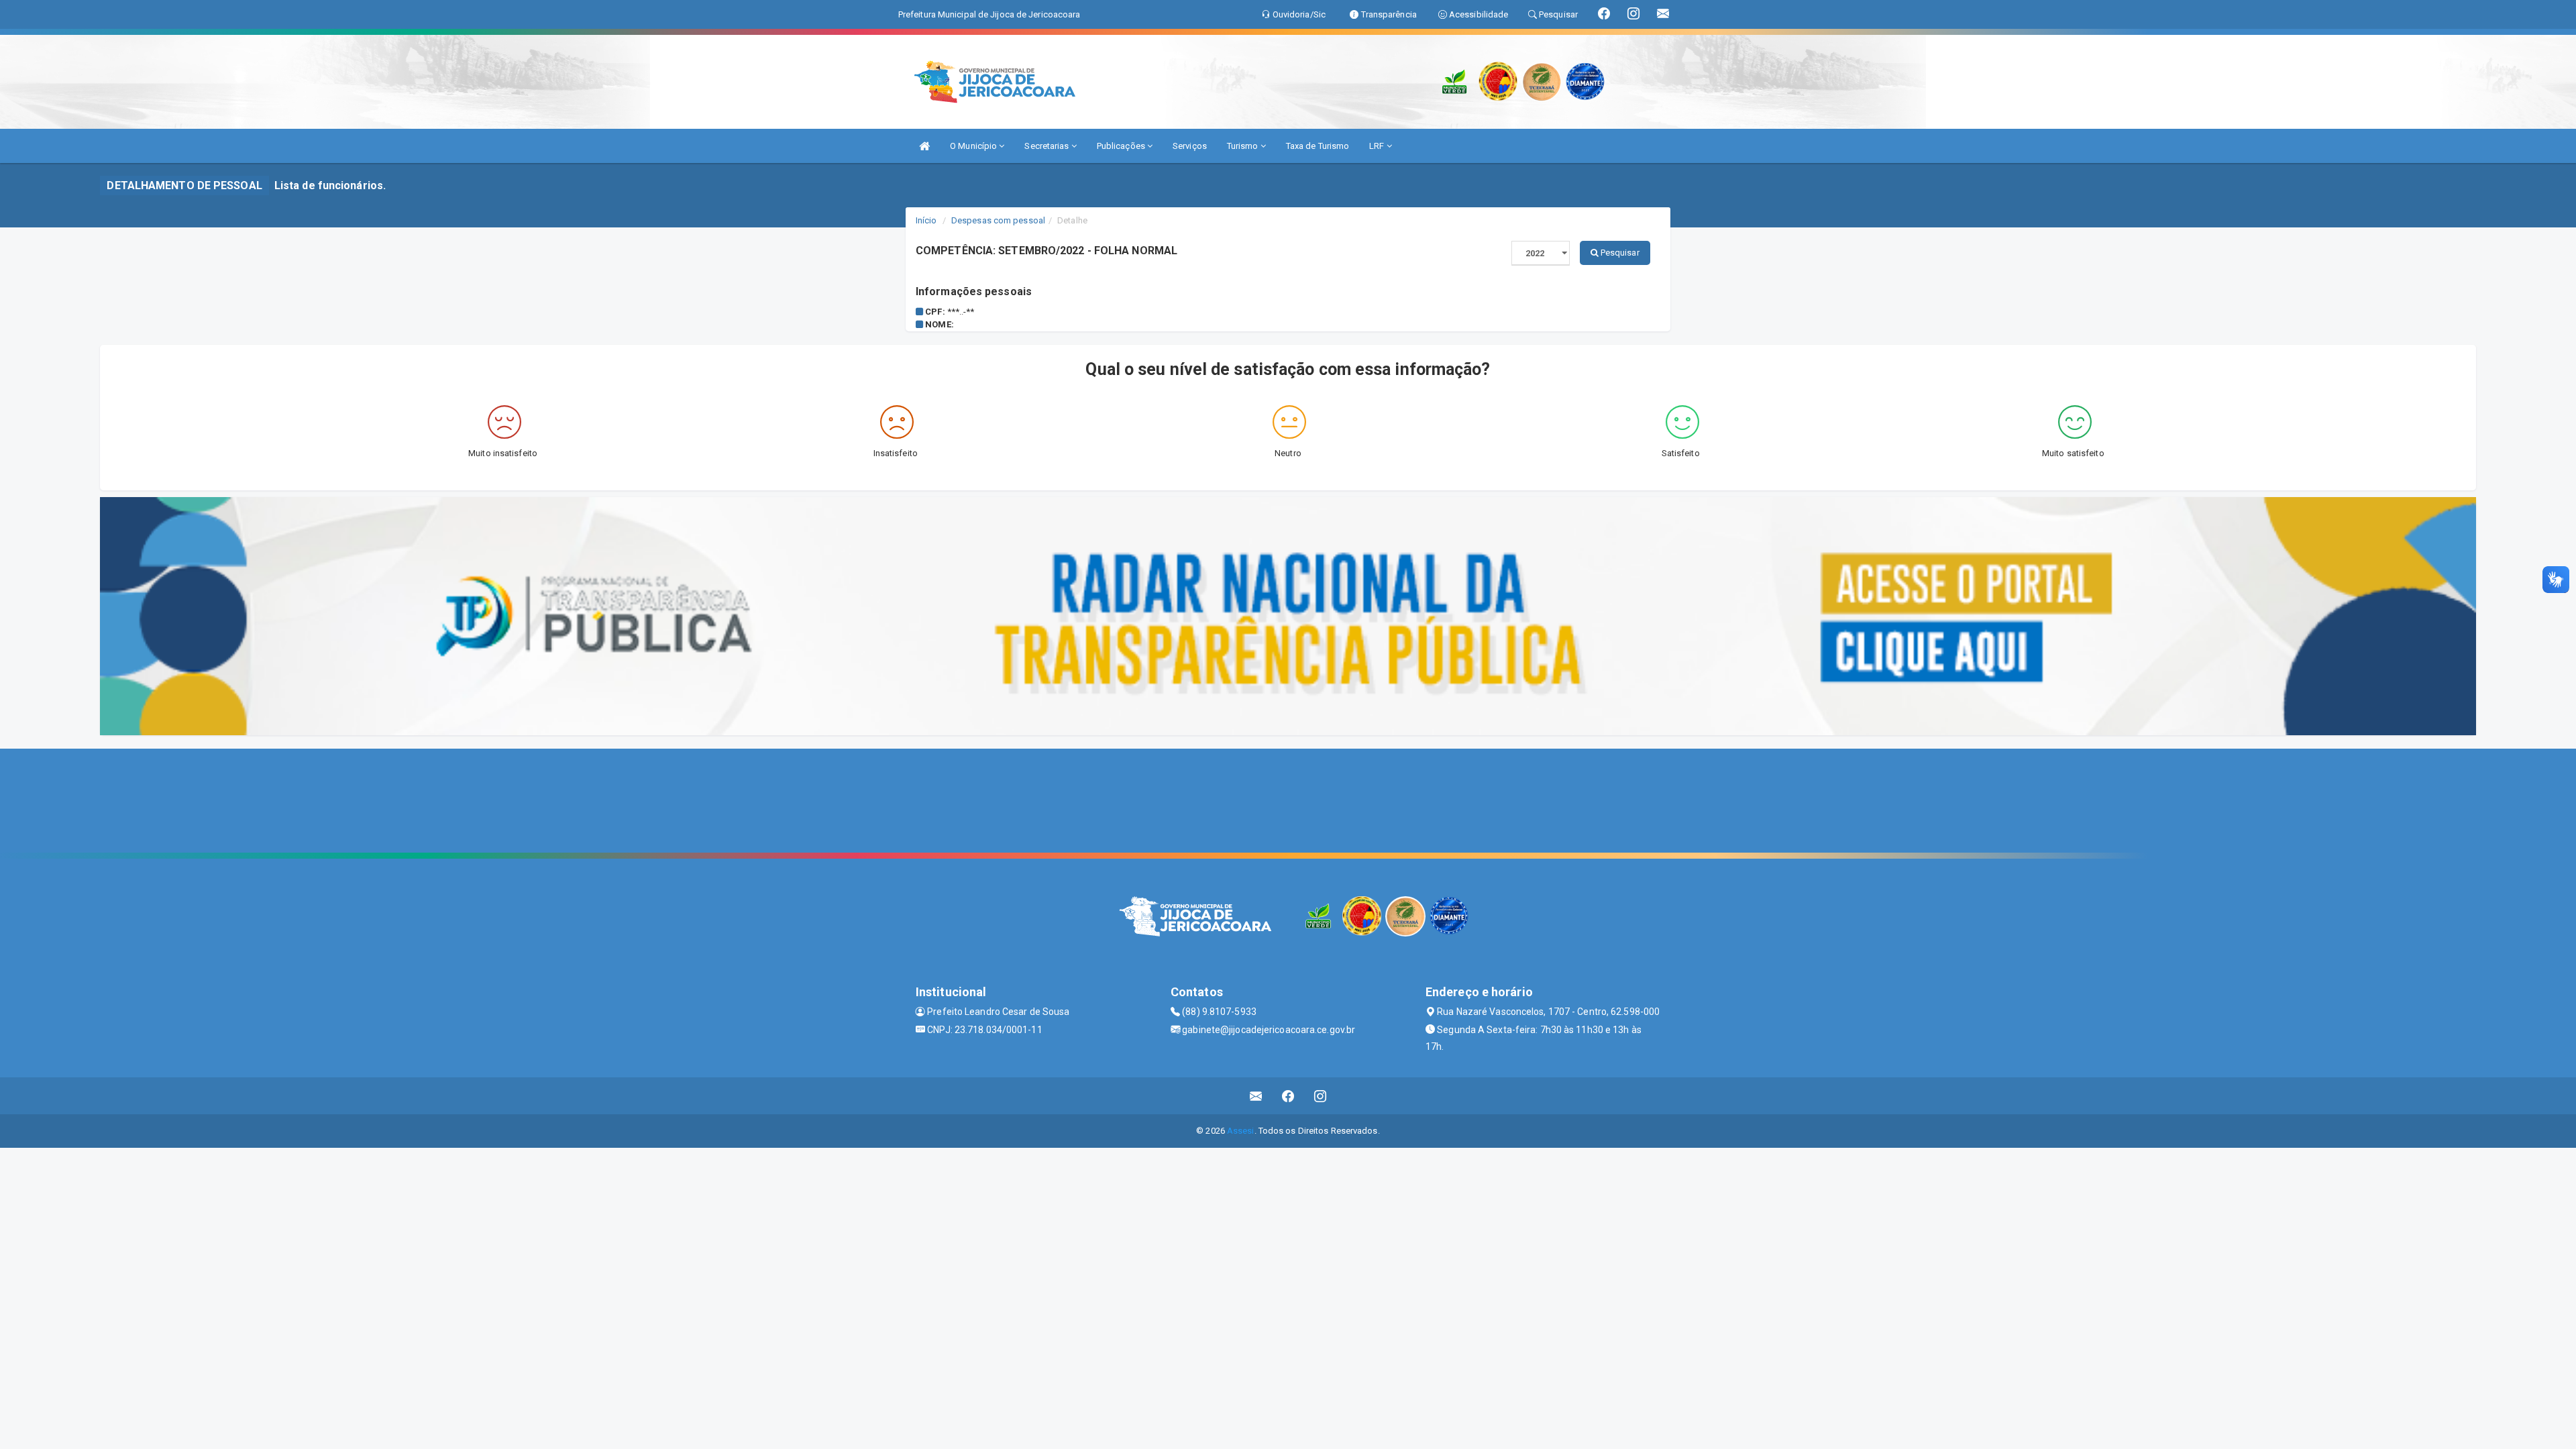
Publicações (1122, 146)
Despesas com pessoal (998, 220)
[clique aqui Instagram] (1321, 1096)
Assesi (1241, 1131)
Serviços (1190, 146)
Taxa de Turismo (1318, 146)
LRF (1378, 146)
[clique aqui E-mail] (1256, 1096)
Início (926, 220)
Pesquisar (1619, 253)
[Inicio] (924, 146)
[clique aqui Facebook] (1288, 1096)
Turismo (1244, 146)
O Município (974, 146)
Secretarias (1048, 146)
